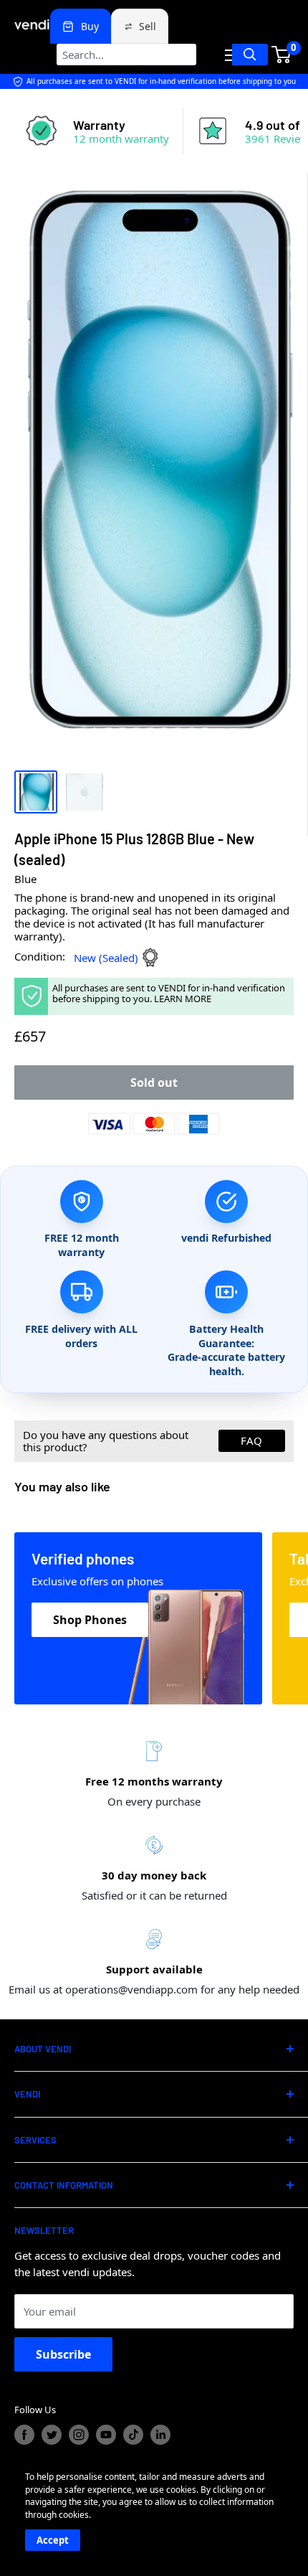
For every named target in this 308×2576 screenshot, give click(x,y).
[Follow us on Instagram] (79, 2435)
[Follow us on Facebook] (24, 2435)
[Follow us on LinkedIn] (160, 2435)
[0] (282, 55)
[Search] (250, 55)
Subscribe (63, 2354)
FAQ (251, 1440)
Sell (148, 26)
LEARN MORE (183, 999)
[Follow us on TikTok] (133, 2435)
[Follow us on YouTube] (106, 2435)
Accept (53, 2540)
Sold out (154, 1082)
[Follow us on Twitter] (52, 2435)
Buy (90, 26)
